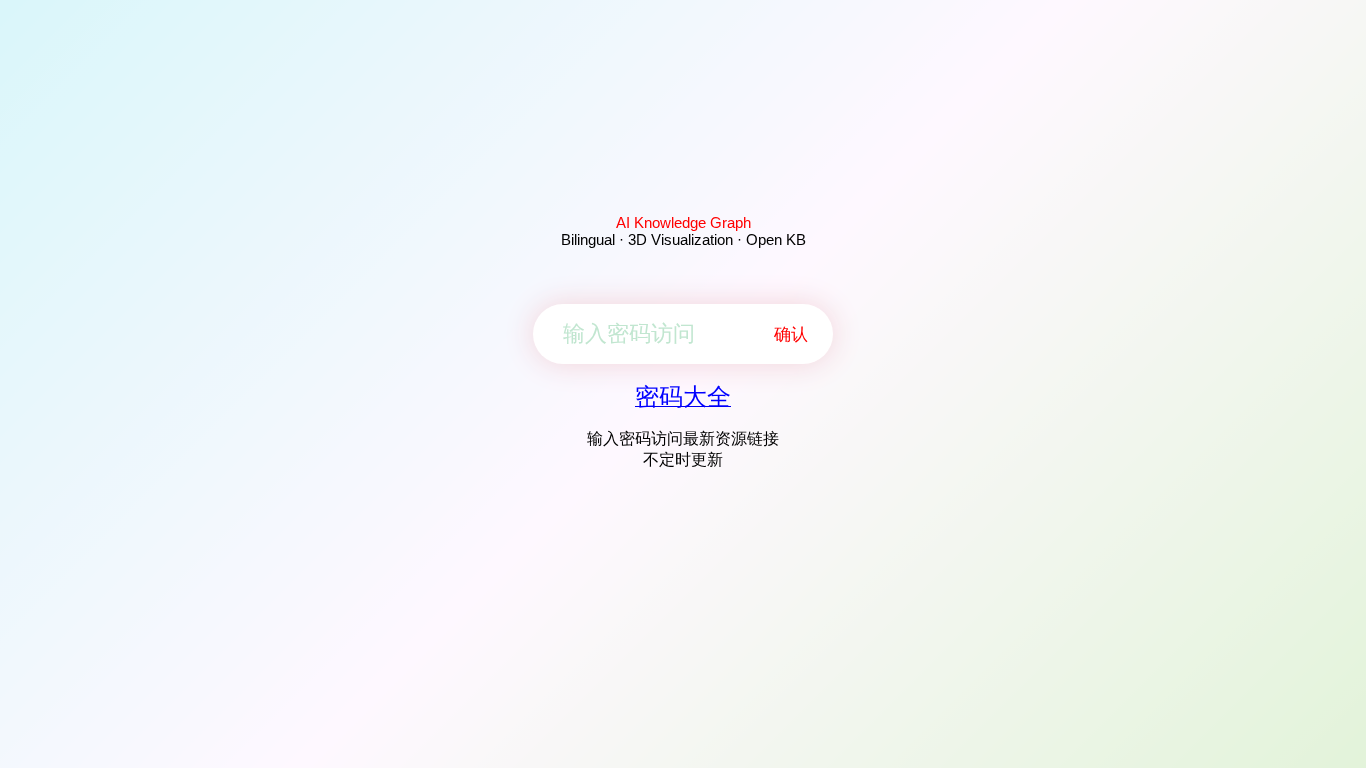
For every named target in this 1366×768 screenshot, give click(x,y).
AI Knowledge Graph (683, 222)
